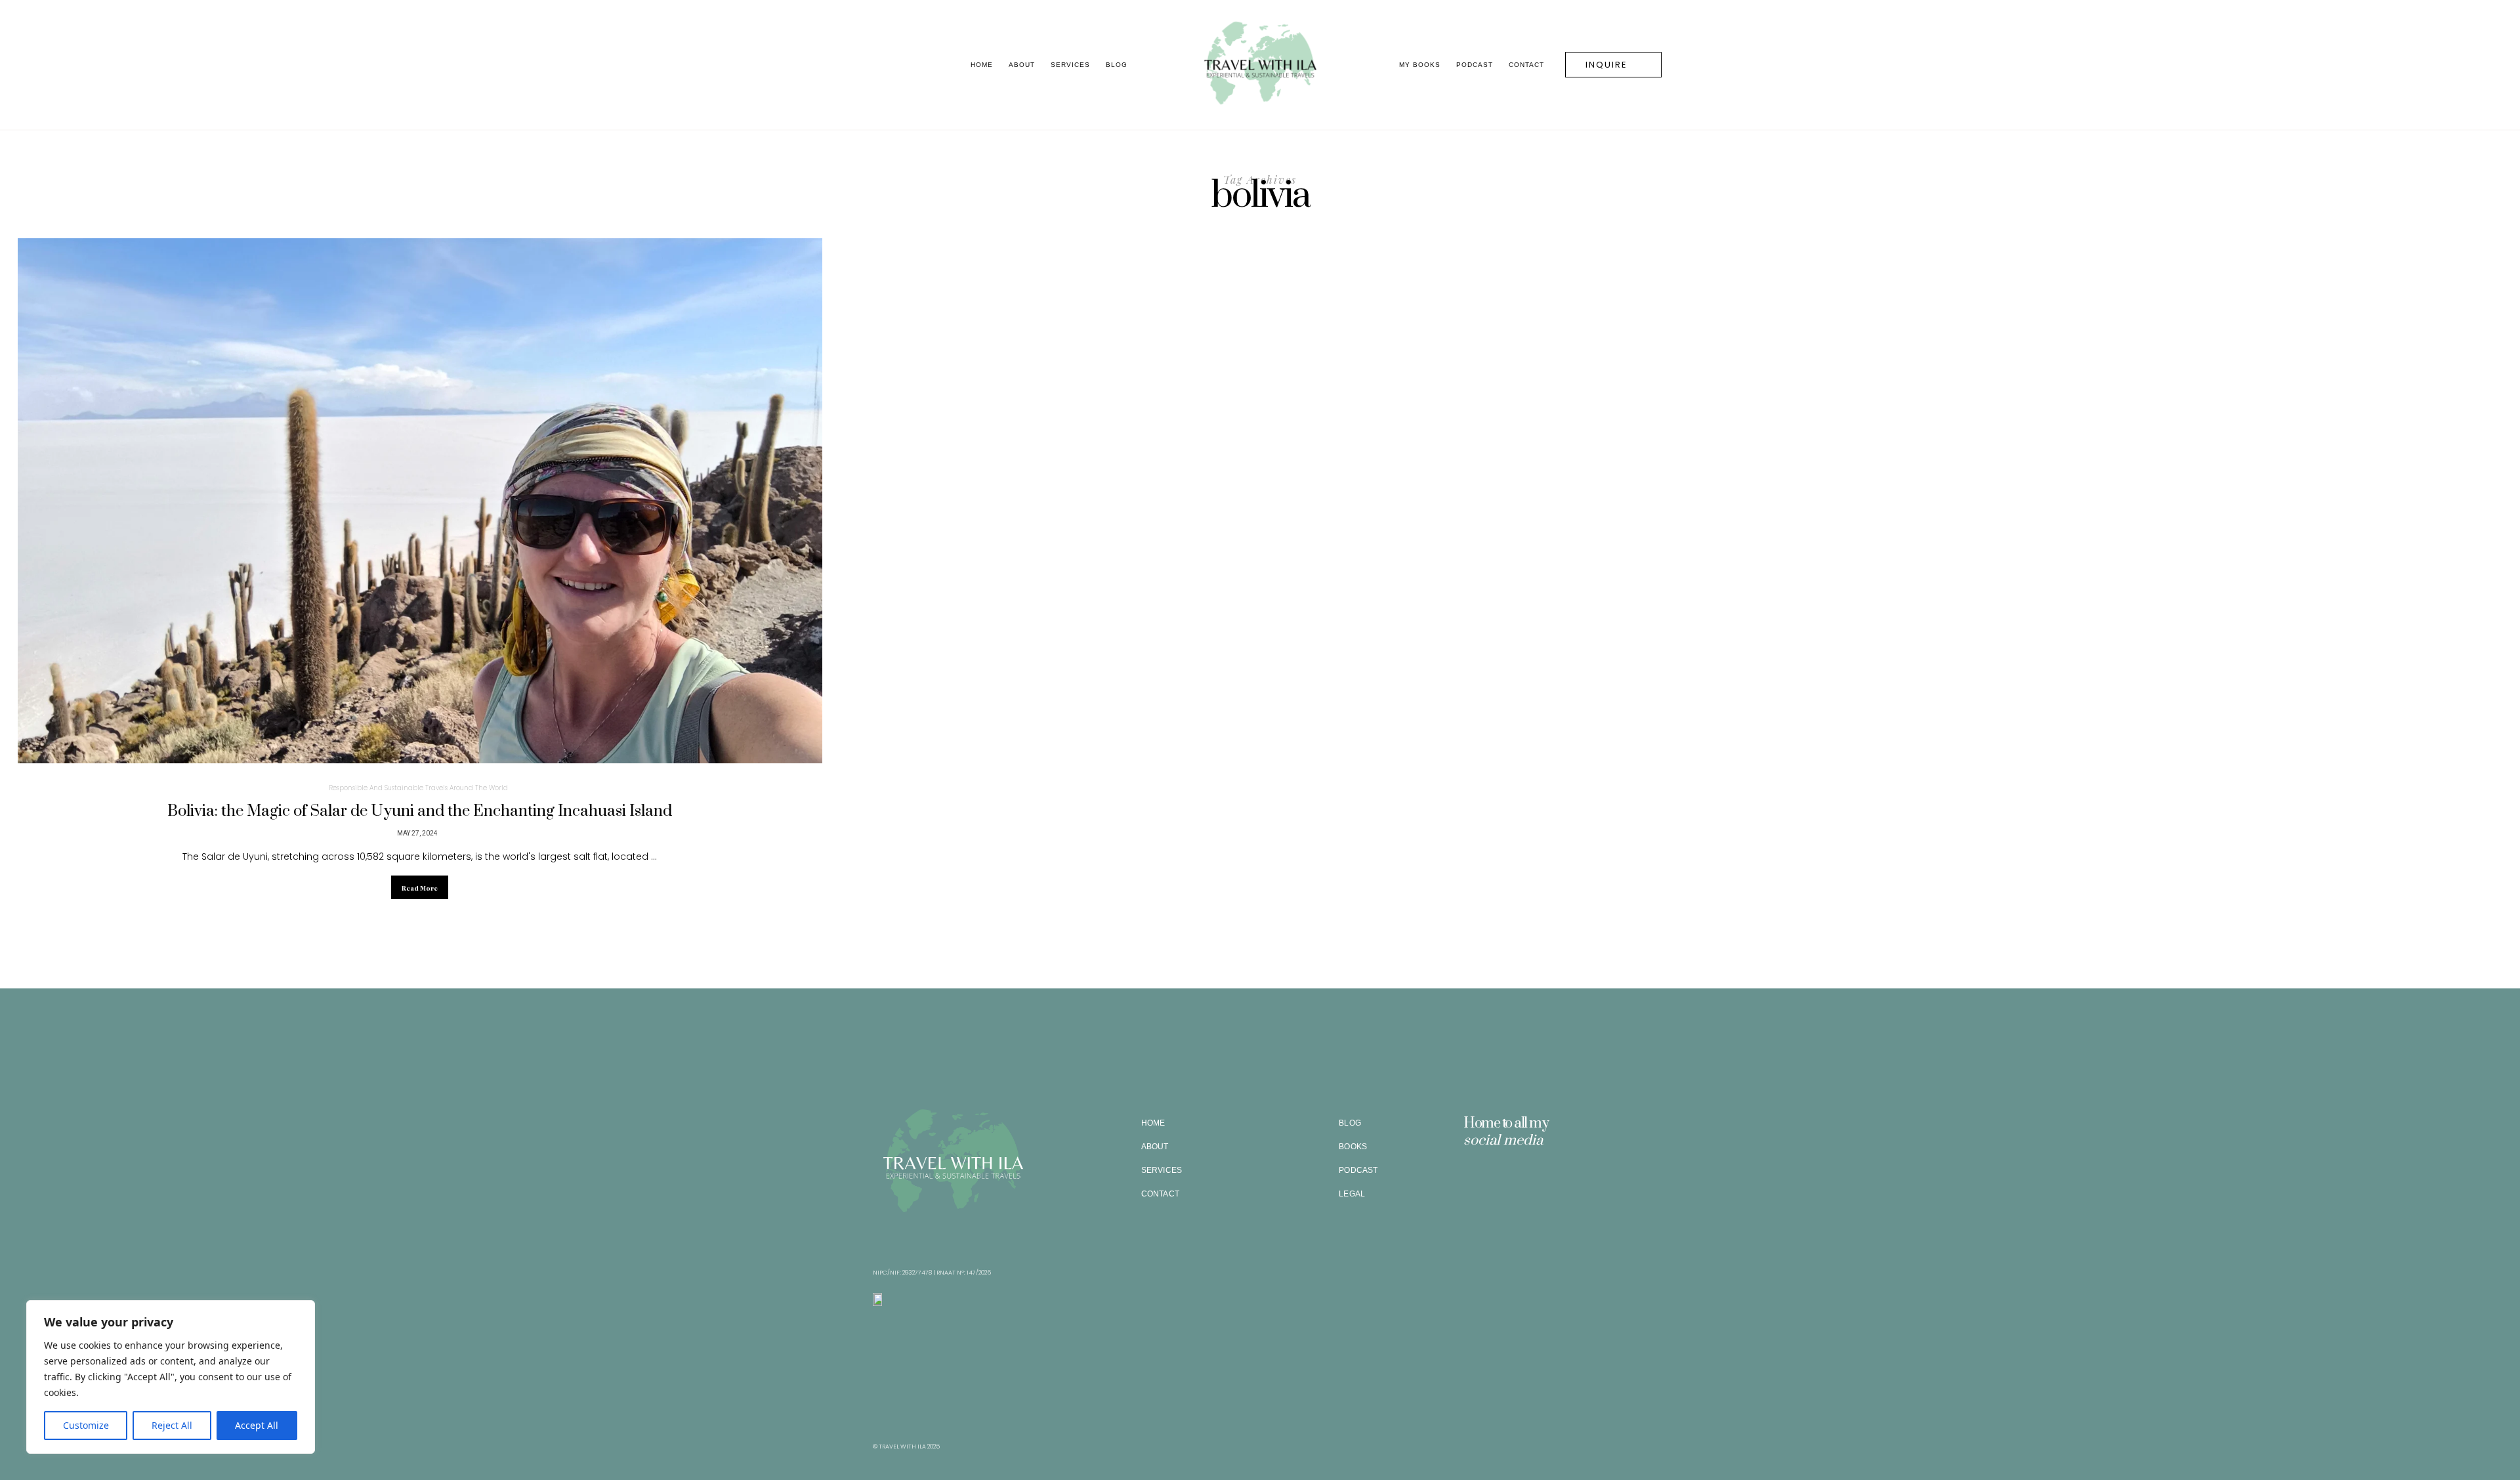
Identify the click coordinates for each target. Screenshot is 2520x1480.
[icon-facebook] (1501, 1185)
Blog (1117, 65)
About (1022, 65)
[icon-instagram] (1473, 1185)
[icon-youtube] (1557, 1185)
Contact (1526, 65)
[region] (171, 1377)
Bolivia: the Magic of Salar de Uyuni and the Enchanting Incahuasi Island (420, 811)
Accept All (257, 1425)
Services (1070, 65)
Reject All (172, 1425)
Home (982, 65)
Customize (86, 1425)
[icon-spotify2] (1529, 1185)
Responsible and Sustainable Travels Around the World (418, 788)
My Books (1420, 65)
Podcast (1475, 65)
